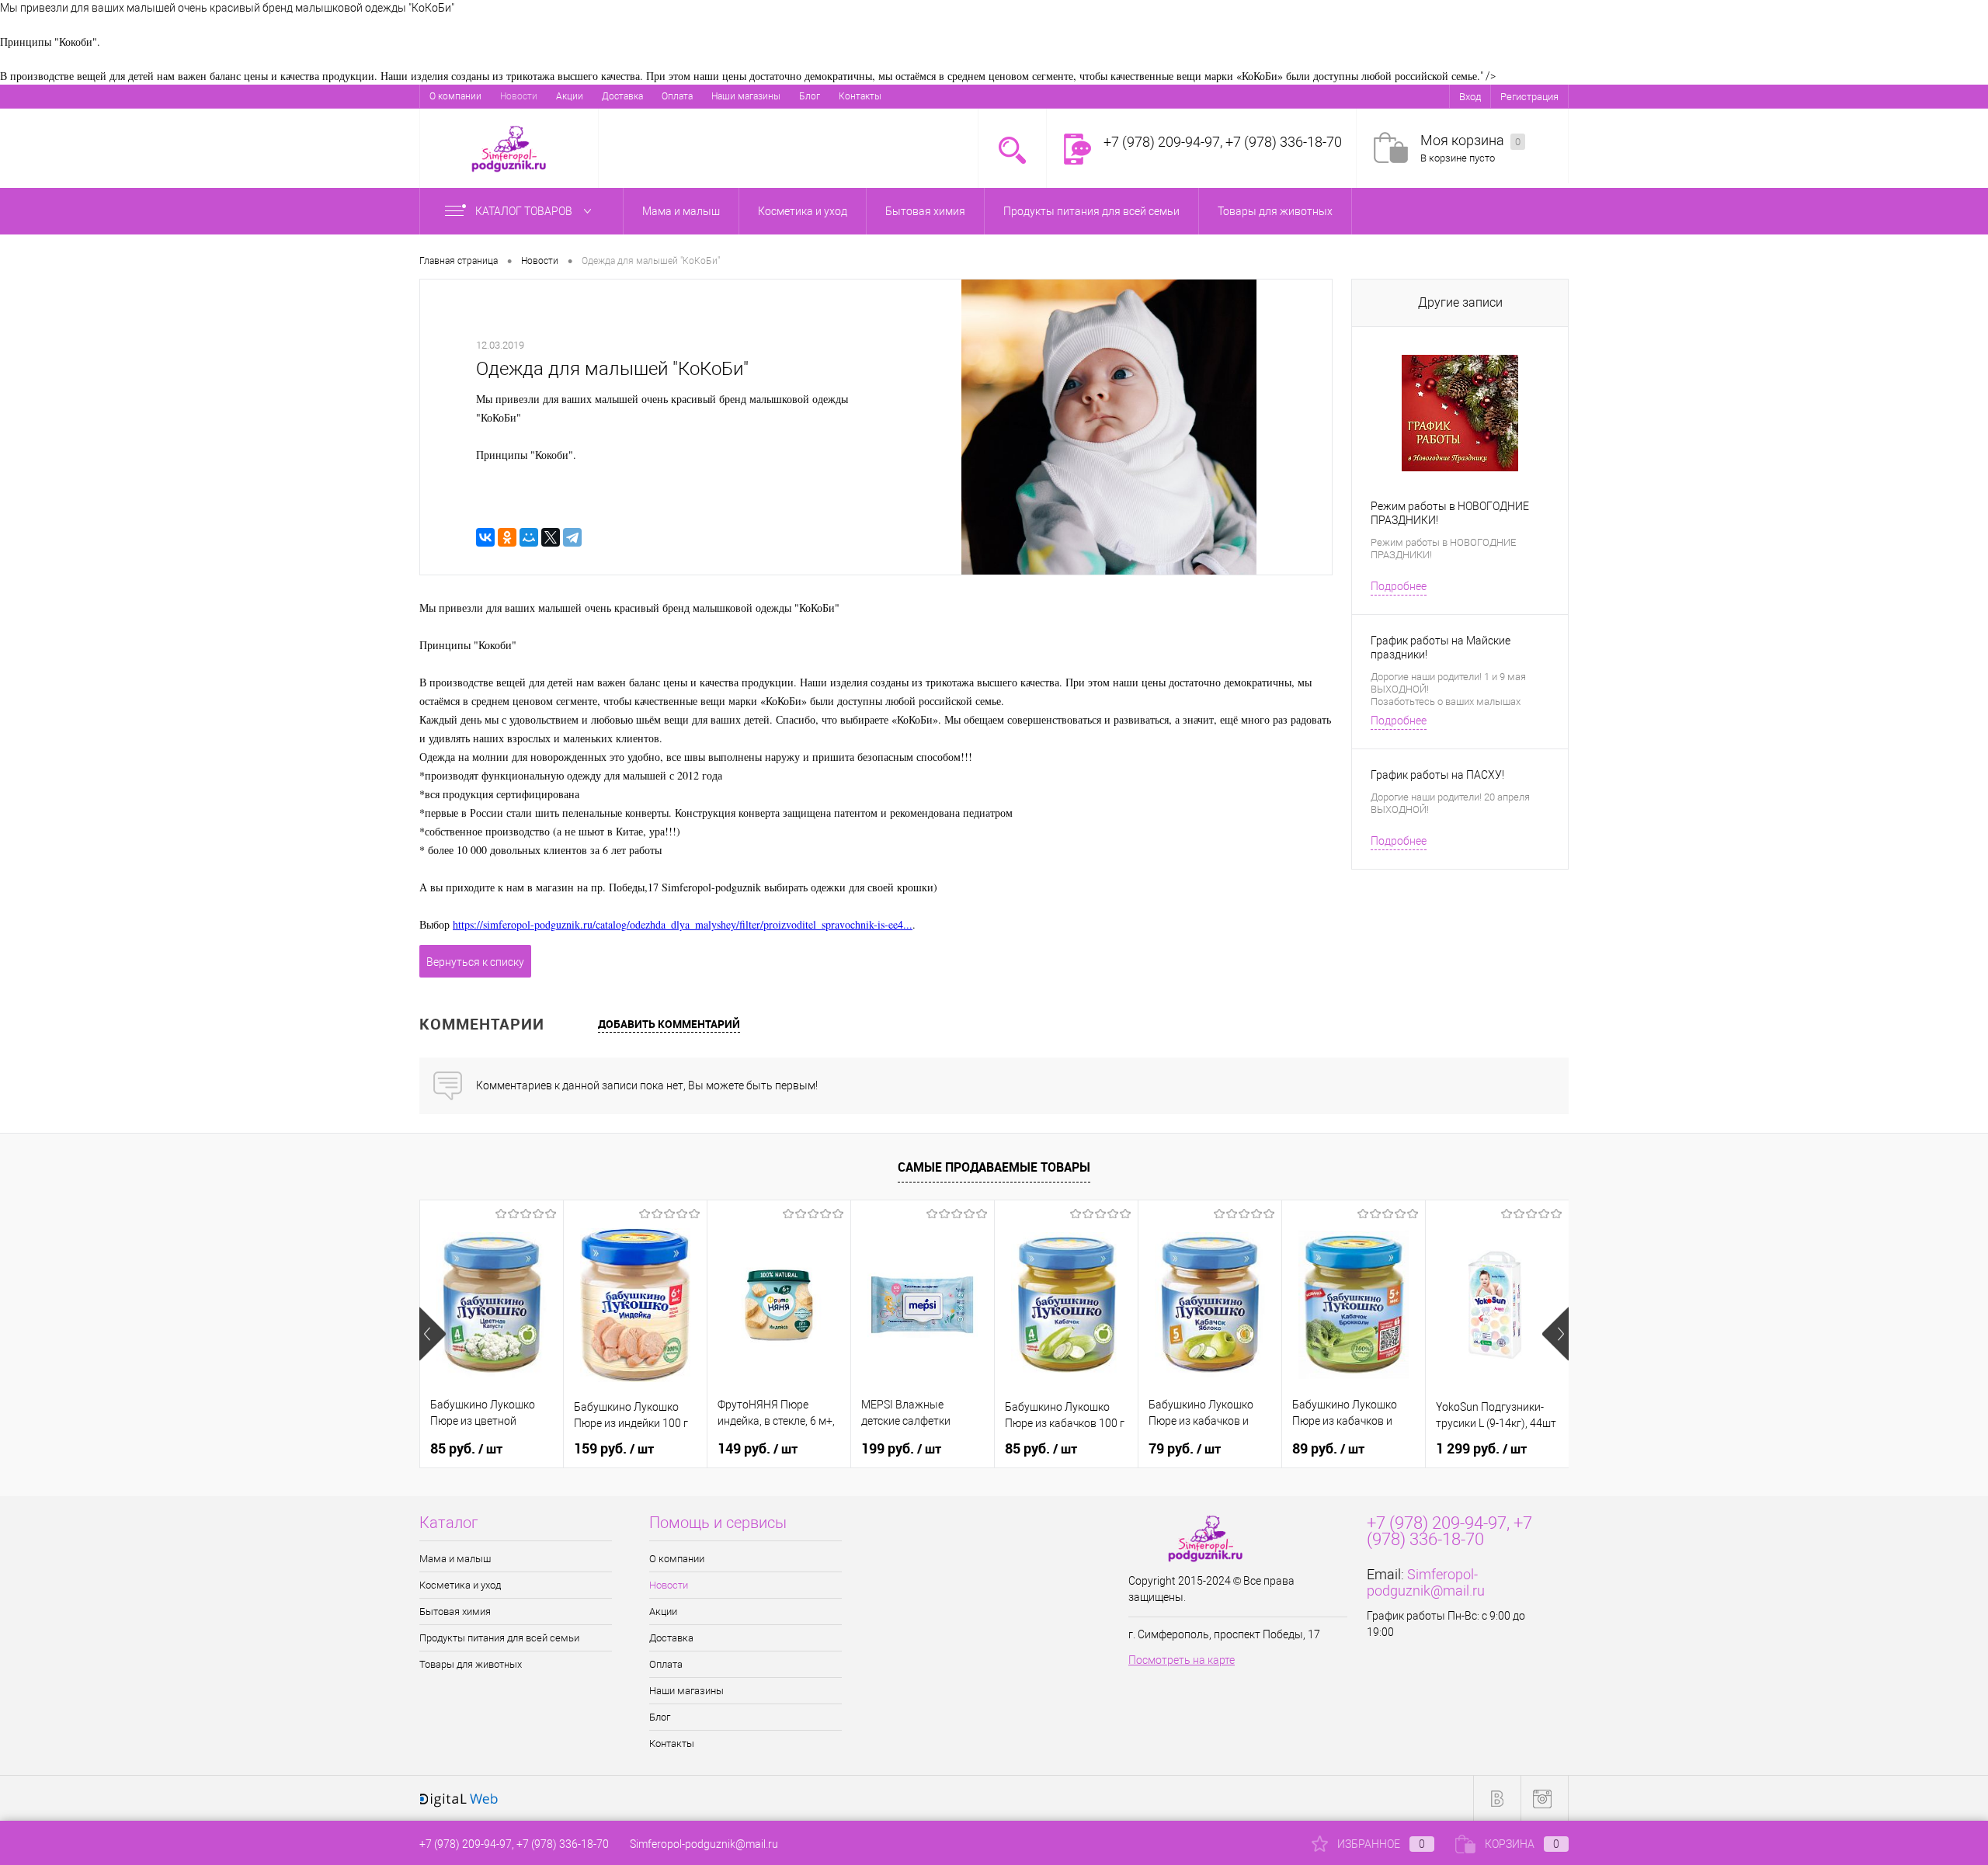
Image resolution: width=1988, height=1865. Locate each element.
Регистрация (1529, 97)
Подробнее (1399, 586)
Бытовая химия (455, 1611)
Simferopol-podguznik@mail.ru (1426, 1582)
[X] (551, 537)
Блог (810, 96)
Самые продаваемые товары (994, 1167)
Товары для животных (471, 1664)
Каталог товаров (525, 211)
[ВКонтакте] (485, 537)
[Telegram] (572, 537)
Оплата (677, 96)
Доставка (622, 96)
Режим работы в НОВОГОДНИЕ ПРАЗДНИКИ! (1450, 513)
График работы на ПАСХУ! (1437, 775)
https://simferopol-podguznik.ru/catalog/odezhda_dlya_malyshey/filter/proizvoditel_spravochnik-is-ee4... (683, 924)
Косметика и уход (460, 1585)
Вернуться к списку (475, 962)
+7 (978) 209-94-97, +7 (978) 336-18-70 (514, 1844)
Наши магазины (746, 96)
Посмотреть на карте (1182, 1660)
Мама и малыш (455, 1559)
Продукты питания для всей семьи (499, 1638)
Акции (570, 96)
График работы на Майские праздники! (1441, 648)
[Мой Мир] (529, 537)
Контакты (860, 96)
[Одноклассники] (507, 537)
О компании (455, 96)
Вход (1470, 97)
